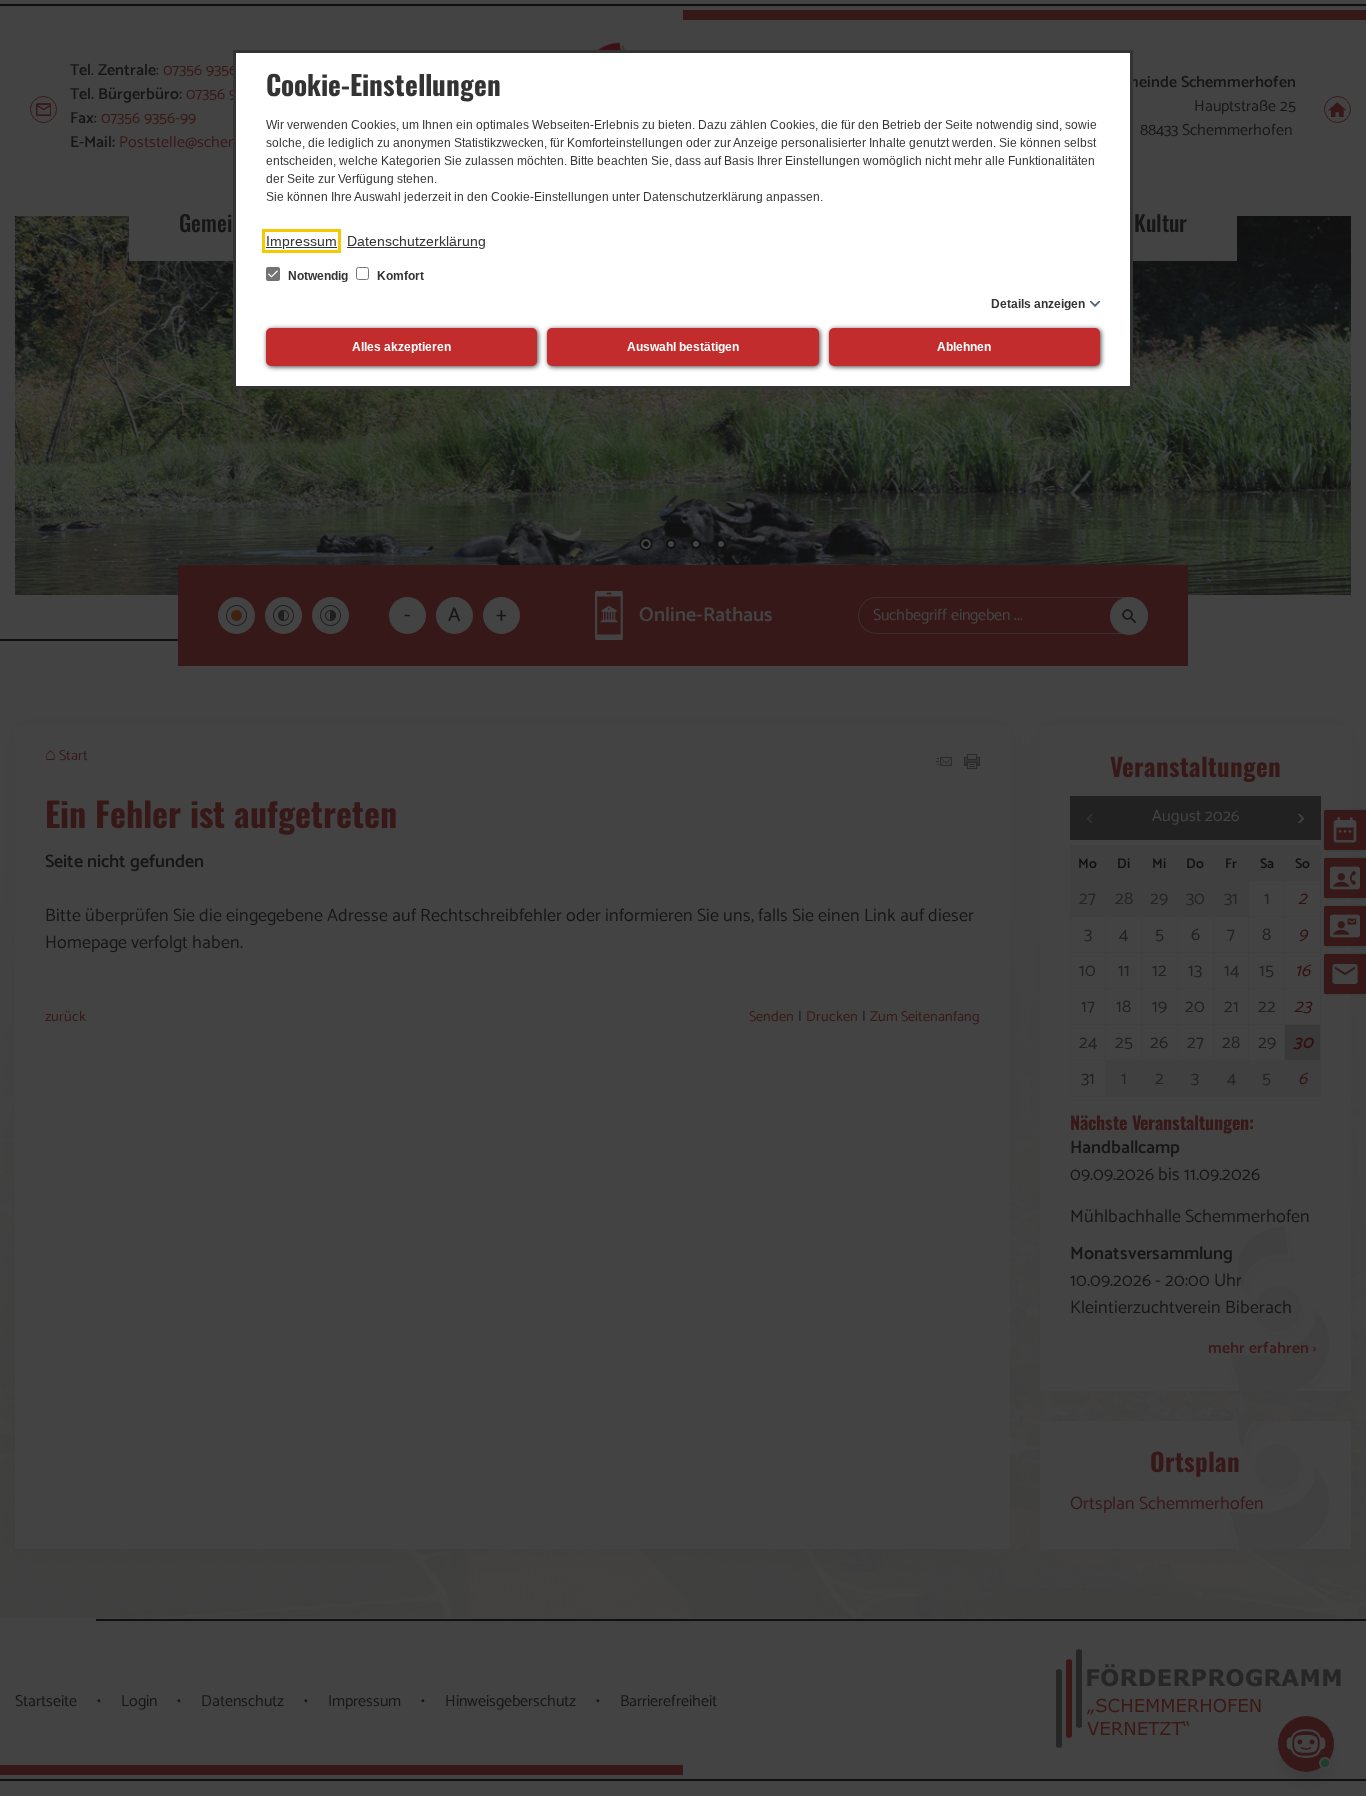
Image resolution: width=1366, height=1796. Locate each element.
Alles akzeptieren (401, 347)
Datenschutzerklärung (416, 241)
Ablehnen (964, 347)
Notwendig (318, 276)
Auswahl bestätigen (683, 347)
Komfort (399, 276)
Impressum (301, 241)
